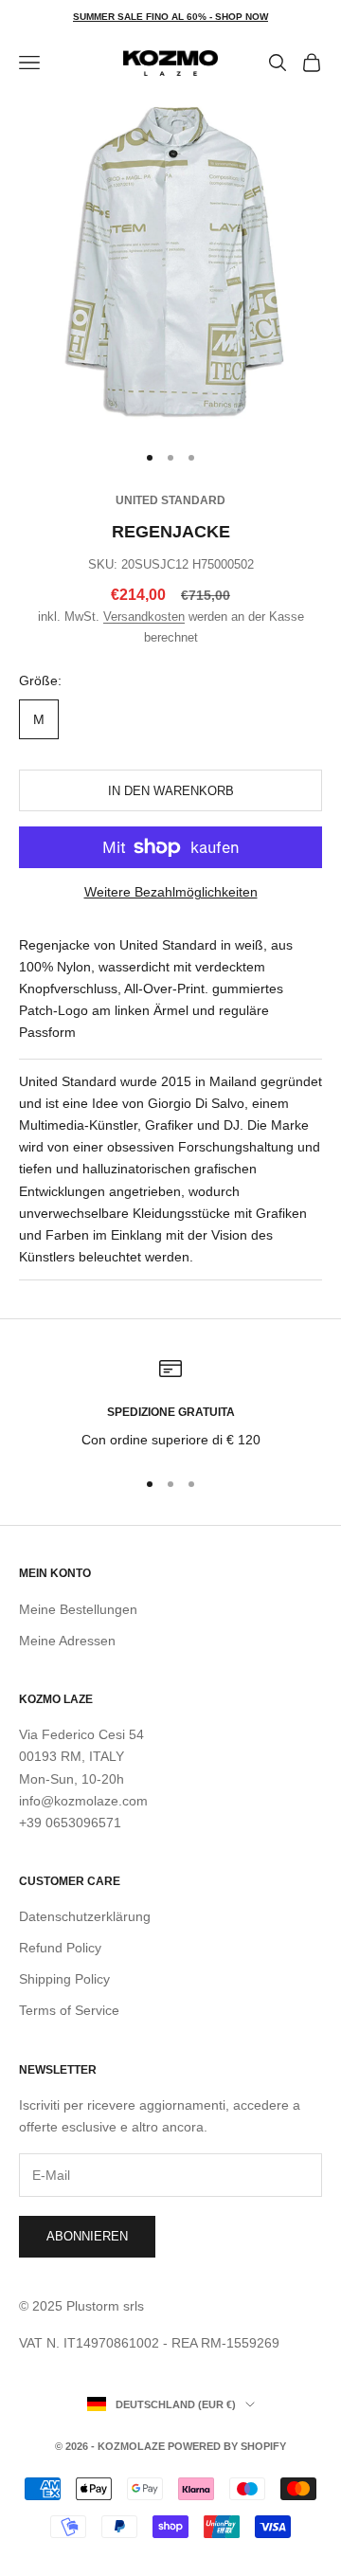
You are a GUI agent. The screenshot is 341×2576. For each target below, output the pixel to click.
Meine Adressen (67, 1641)
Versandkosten (144, 617)
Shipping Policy (64, 1979)
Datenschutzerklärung (85, 1916)
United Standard (170, 500)
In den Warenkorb (171, 791)
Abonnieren (87, 2236)
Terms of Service (69, 2010)
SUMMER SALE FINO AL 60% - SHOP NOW (170, 17)
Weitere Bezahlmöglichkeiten (171, 892)
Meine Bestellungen (78, 1609)
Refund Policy (60, 1948)
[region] (170, 1404)
